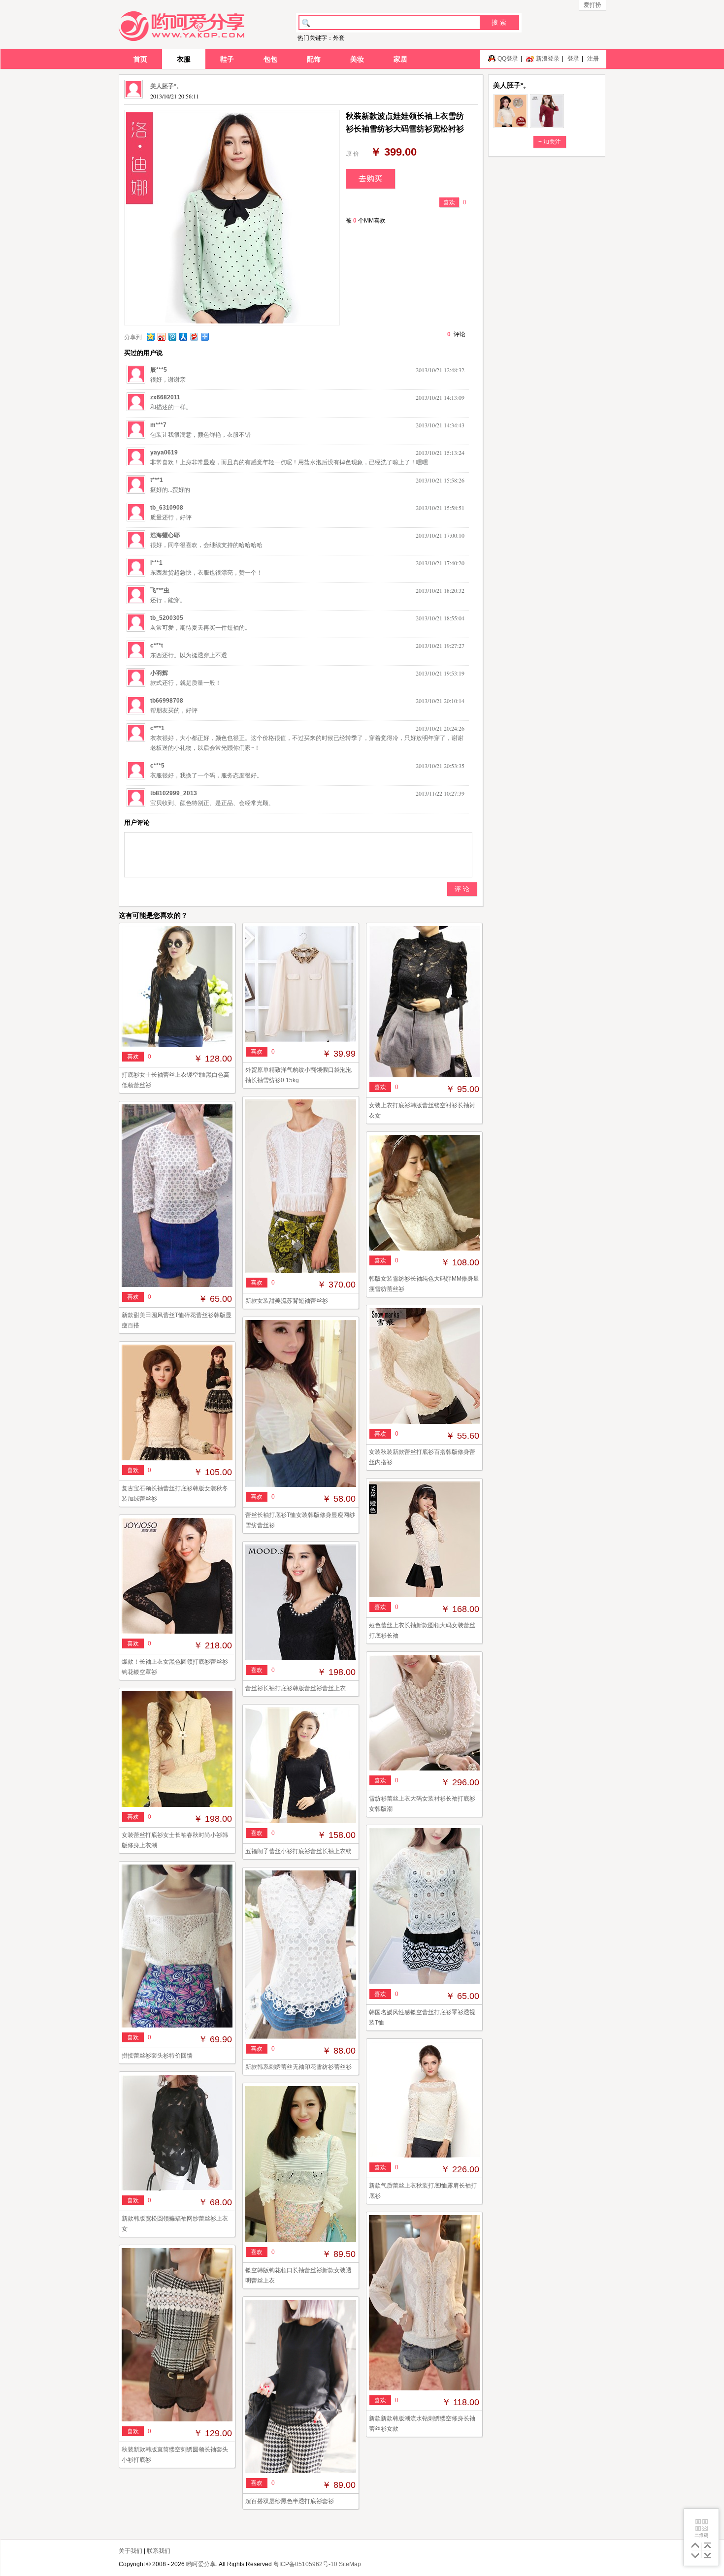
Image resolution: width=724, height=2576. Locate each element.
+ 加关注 (550, 142)
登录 (573, 59)
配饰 (314, 59)
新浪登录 (548, 59)
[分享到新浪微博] (161, 337)
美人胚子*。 (166, 86)
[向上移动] (695, 2545)
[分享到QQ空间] (150, 337)
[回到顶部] (708, 2545)
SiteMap (350, 2564)
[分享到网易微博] (194, 337)
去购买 (370, 178)
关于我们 (131, 2551)
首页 (140, 59)
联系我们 (159, 2551)
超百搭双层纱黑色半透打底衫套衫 (290, 2501)
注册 (593, 59)
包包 (270, 59)
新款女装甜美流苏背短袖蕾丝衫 (287, 1301)
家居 (400, 59)
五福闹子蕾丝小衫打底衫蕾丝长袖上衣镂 (298, 1851)
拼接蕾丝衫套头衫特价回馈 (157, 2056)
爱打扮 (592, 5)
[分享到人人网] (183, 337)
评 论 (462, 889)
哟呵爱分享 (201, 2564)
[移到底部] (708, 2556)
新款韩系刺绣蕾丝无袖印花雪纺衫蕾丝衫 (298, 2067)
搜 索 (499, 22)
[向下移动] (695, 2556)
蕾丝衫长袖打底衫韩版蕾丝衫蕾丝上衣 (296, 1688)
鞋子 (227, 59)
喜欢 (449, 202)
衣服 (184, 59)
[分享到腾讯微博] (172, 337)
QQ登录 (508, 59)
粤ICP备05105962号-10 (305, 2564)
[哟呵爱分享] (181, 26)
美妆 (357, 59)
